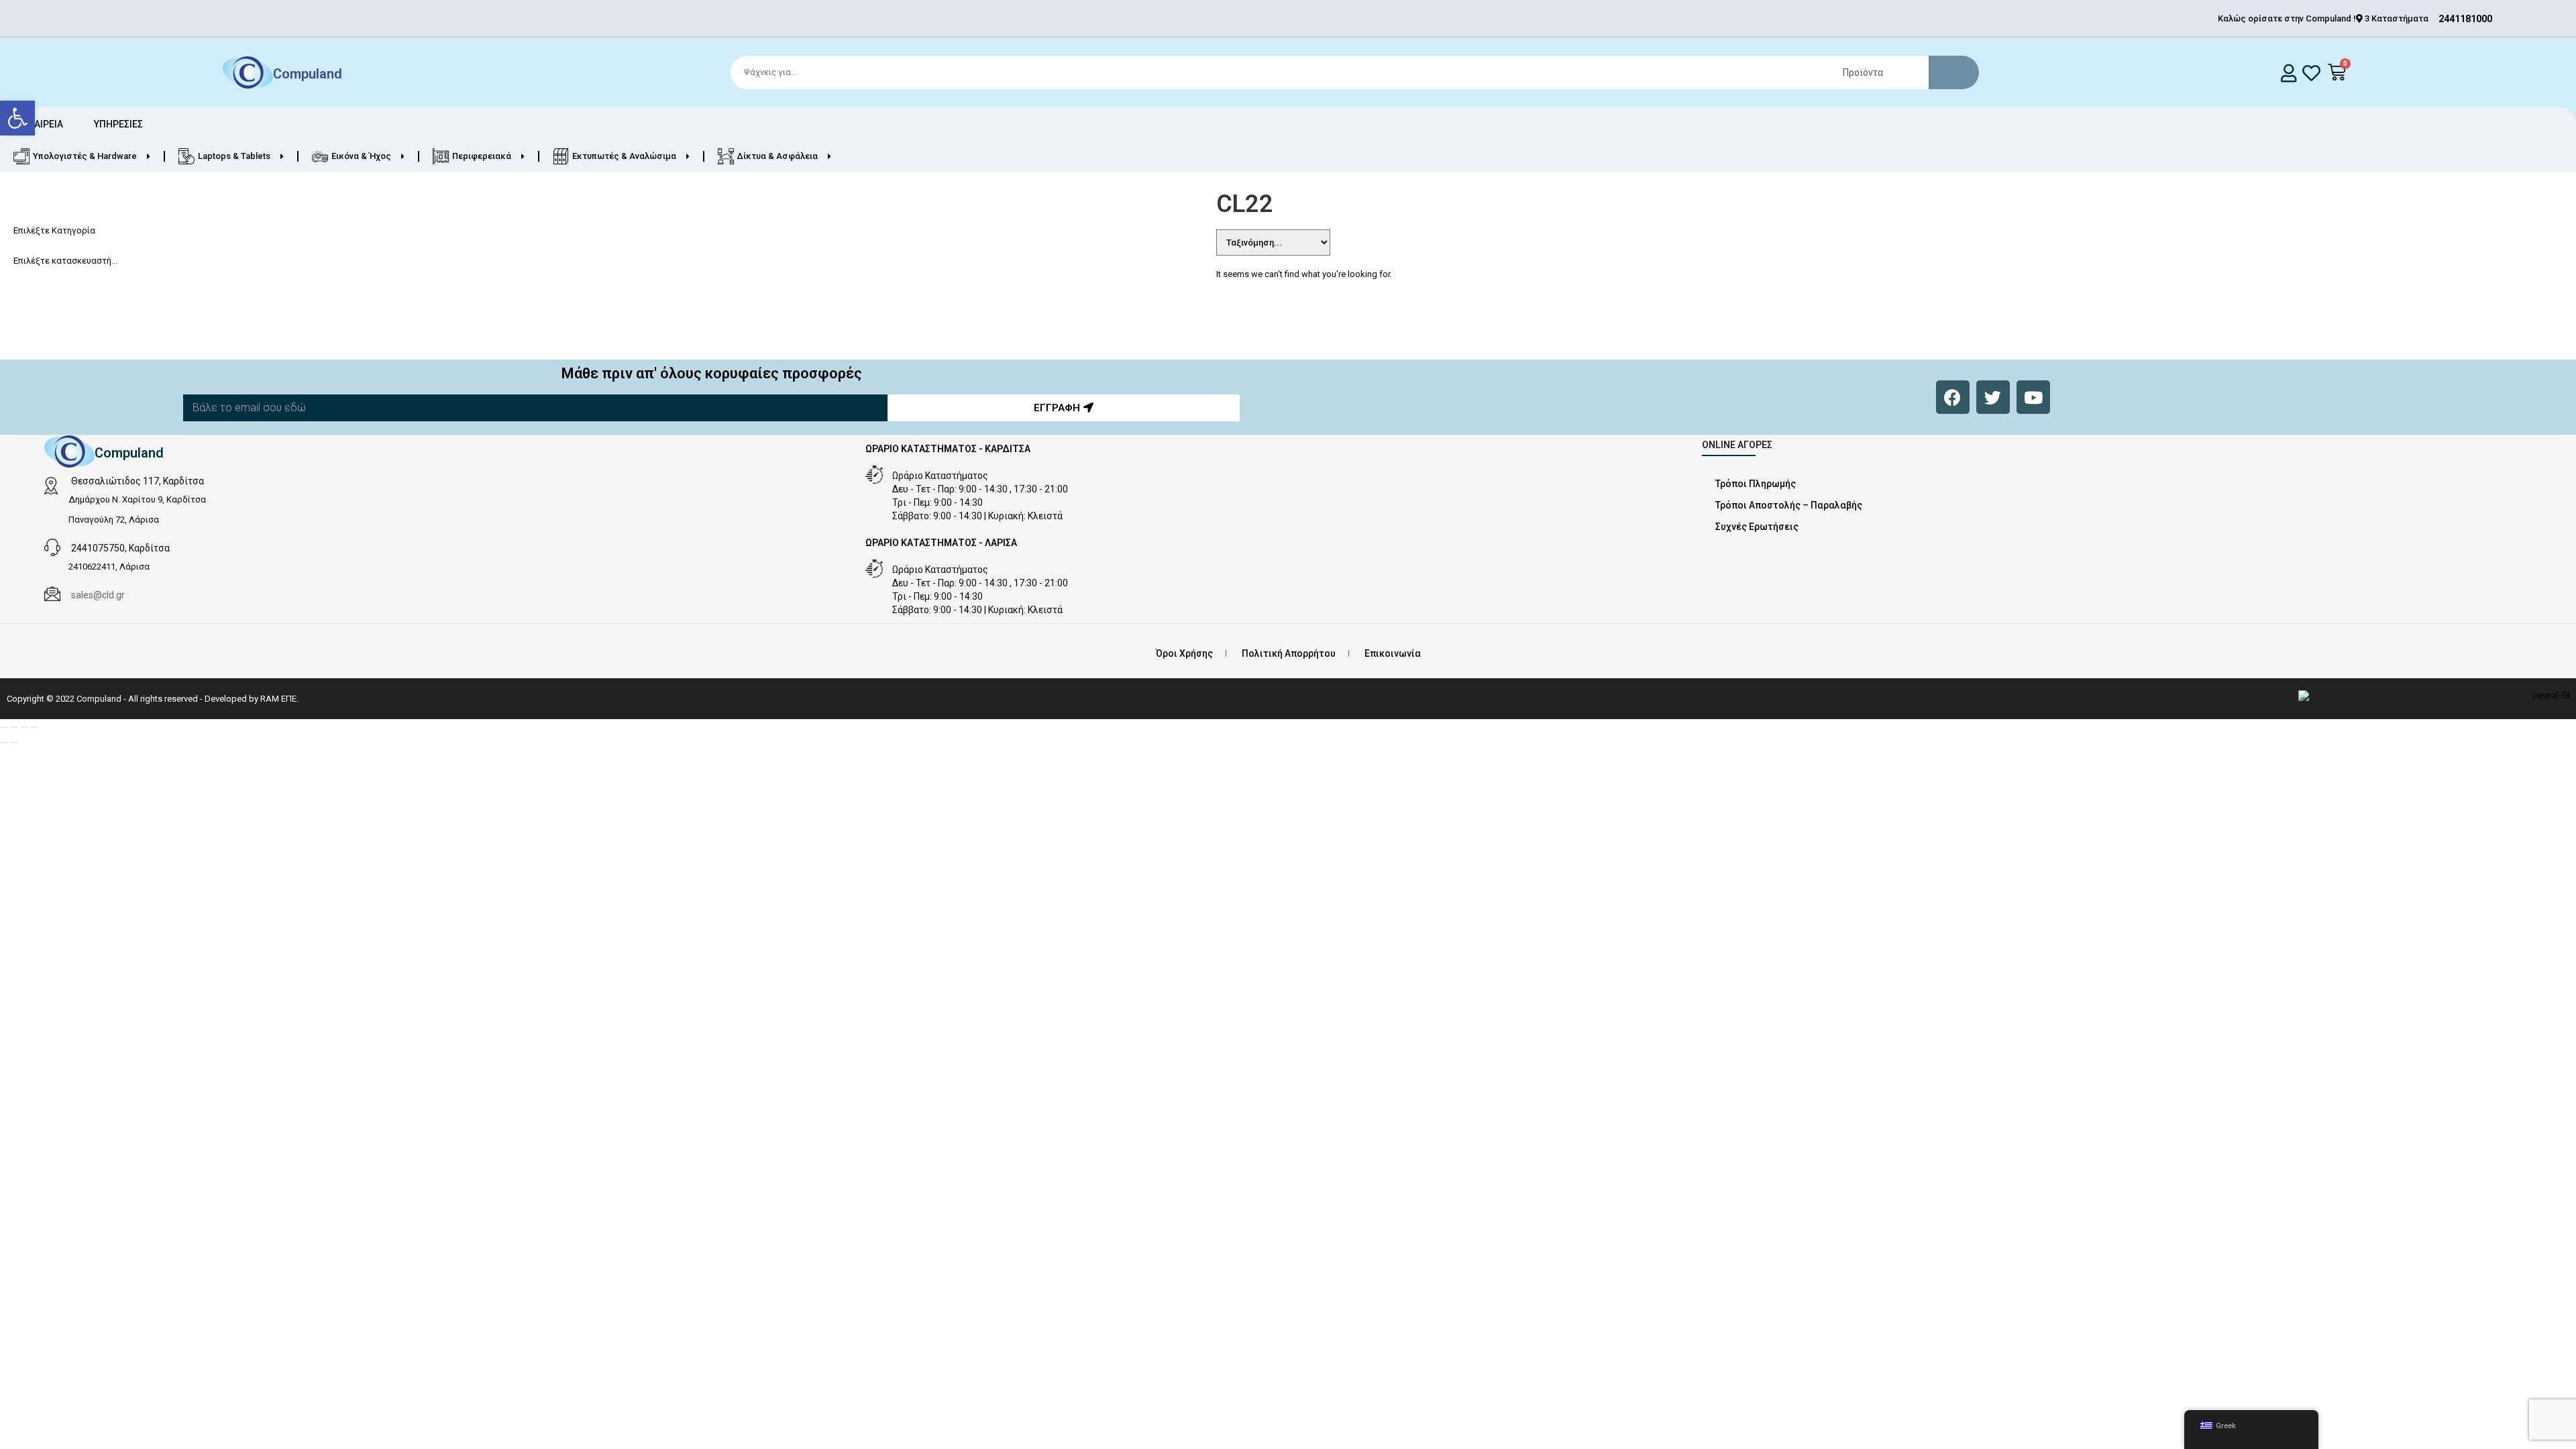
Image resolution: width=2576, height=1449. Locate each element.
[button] (17, 118)
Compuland (308, 74)
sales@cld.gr (98, 595)
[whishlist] (2311, 73)
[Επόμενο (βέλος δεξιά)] (14, 743)
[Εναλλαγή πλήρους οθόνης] (14, 727)
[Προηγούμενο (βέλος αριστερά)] (4, 743)
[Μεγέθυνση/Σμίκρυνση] (4, 727)
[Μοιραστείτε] (24, 727)
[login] (2289, 73)
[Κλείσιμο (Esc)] (34, 727)
